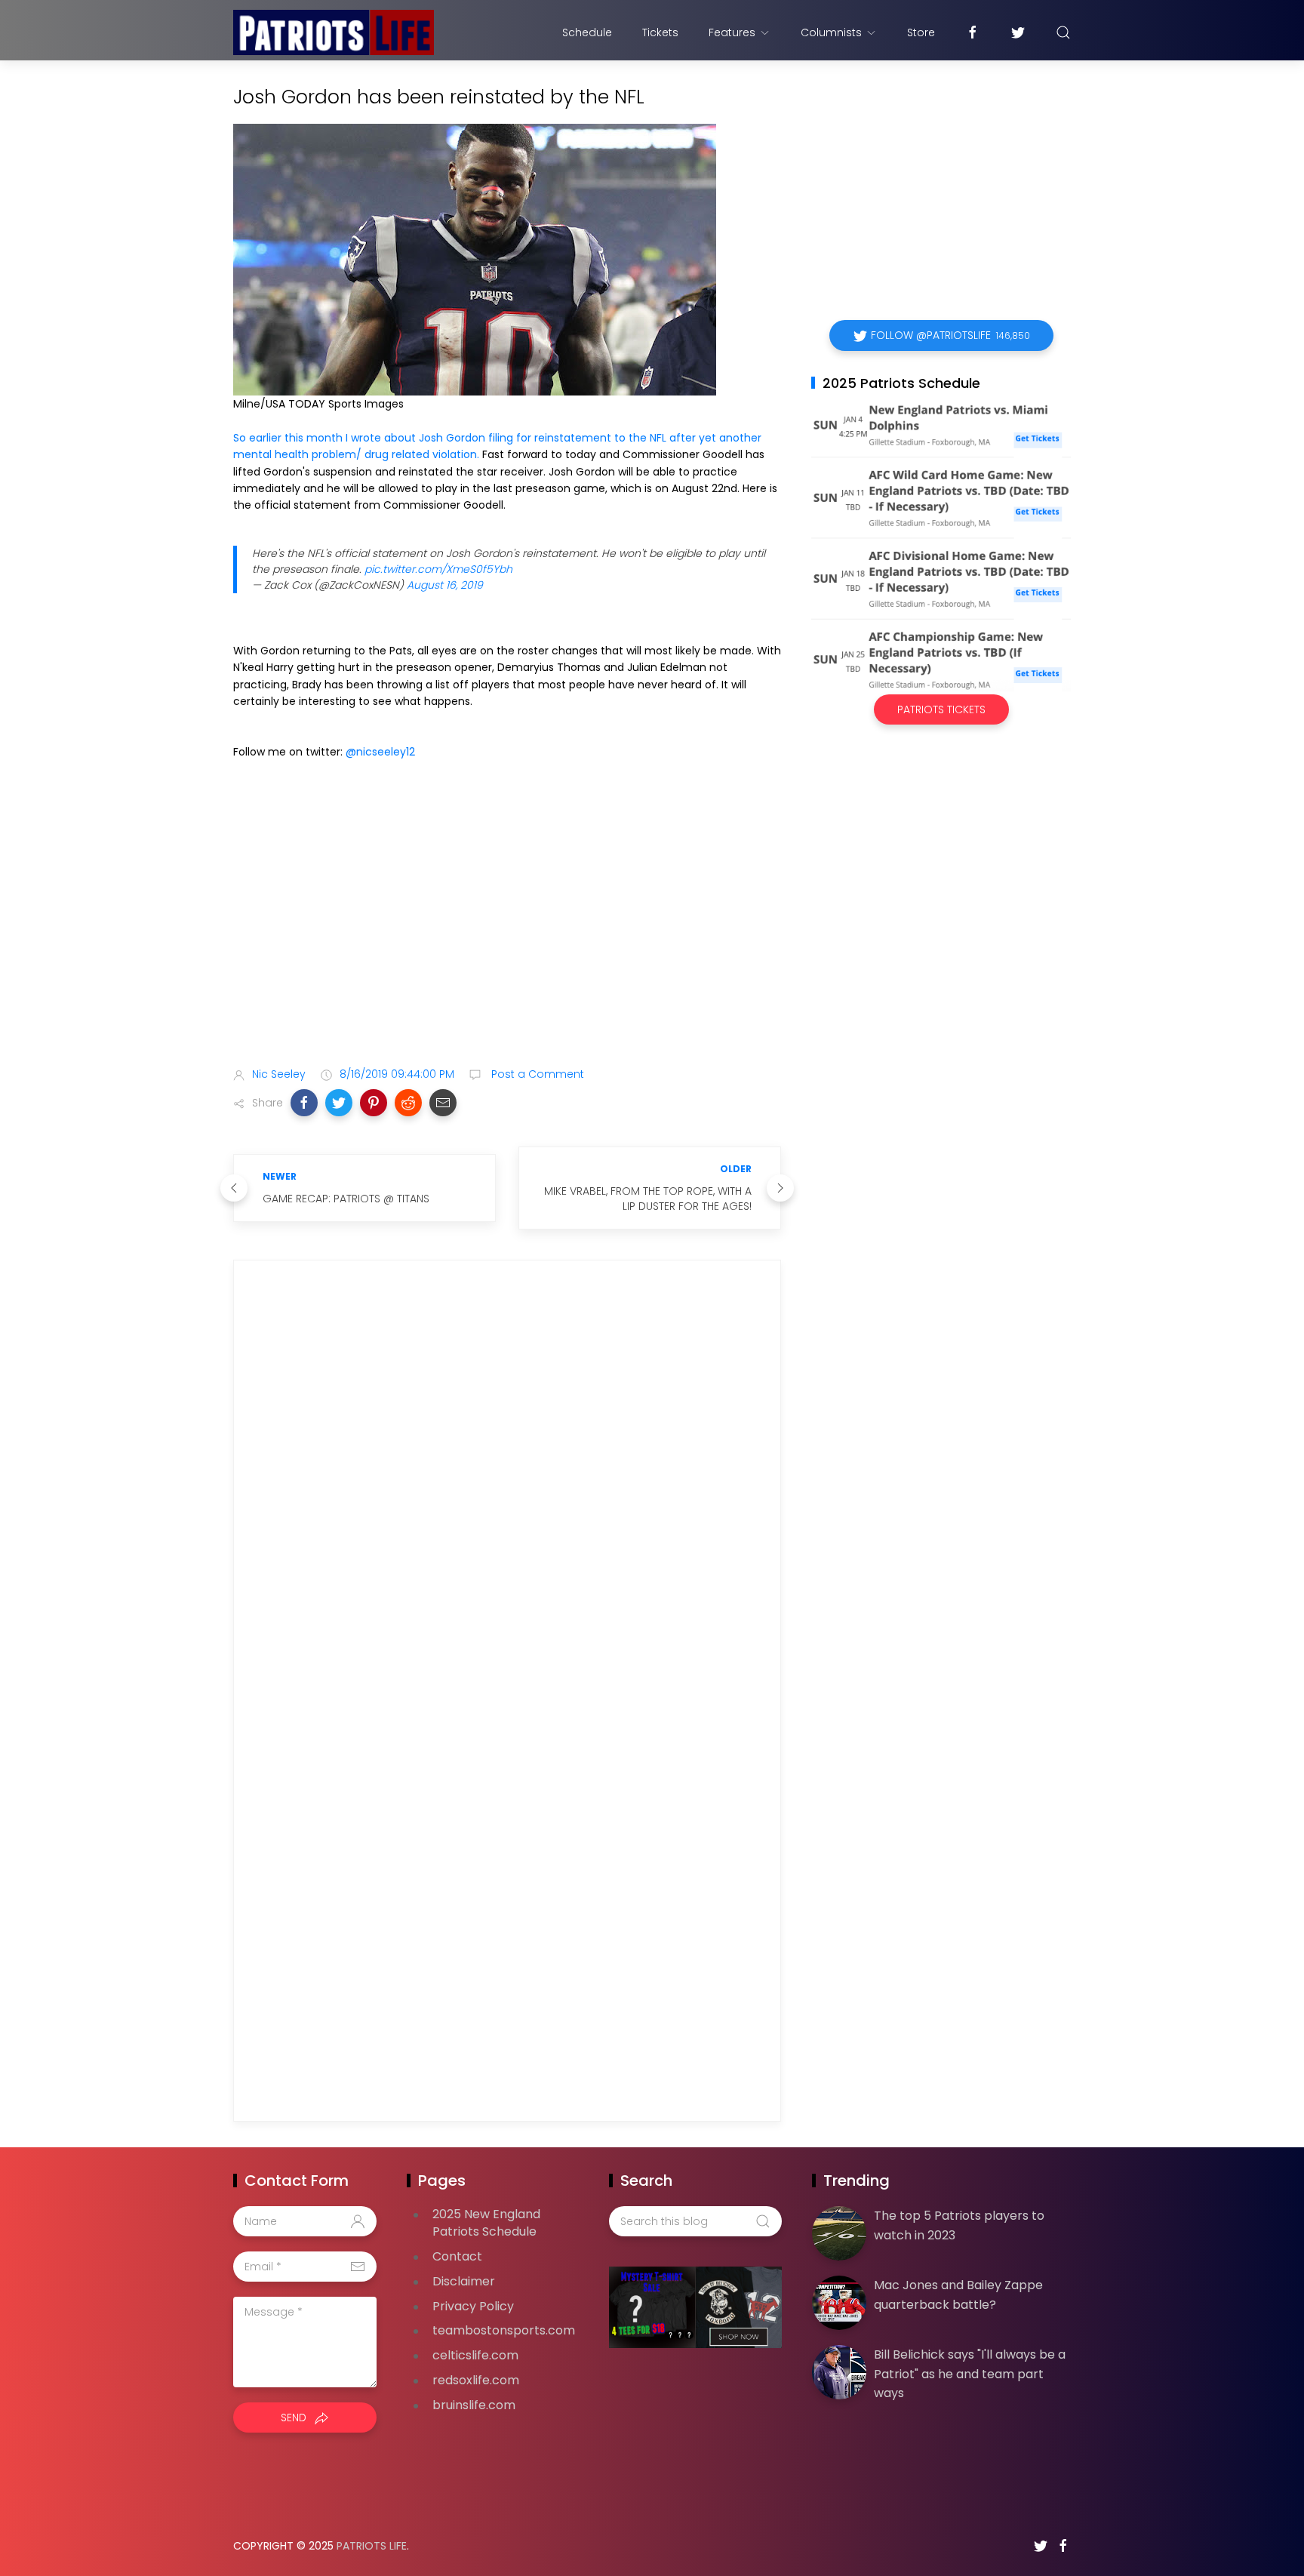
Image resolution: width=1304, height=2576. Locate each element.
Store (921, 32)
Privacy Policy (473, 2306)
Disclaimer (464, 2281)
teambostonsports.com (504, 2330)
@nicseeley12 (380, 752)
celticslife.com (475, 2355)
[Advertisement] (507, 936)
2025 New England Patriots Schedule (486, 2223)
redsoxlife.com (476, 2380)
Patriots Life (372, 2546)
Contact (457, 2256)
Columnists (831, 32)
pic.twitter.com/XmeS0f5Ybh (438, 569)
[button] (304, 1103)
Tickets (660, 32)
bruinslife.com (474, 2405)
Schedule (587, 32)
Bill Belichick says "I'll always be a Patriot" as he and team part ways (970, 2374)
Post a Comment (536, 1074)
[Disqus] (507, 1488)
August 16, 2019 (445, 585)
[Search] (1063, 32)
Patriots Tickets (941, 709)
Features (732, 32)
